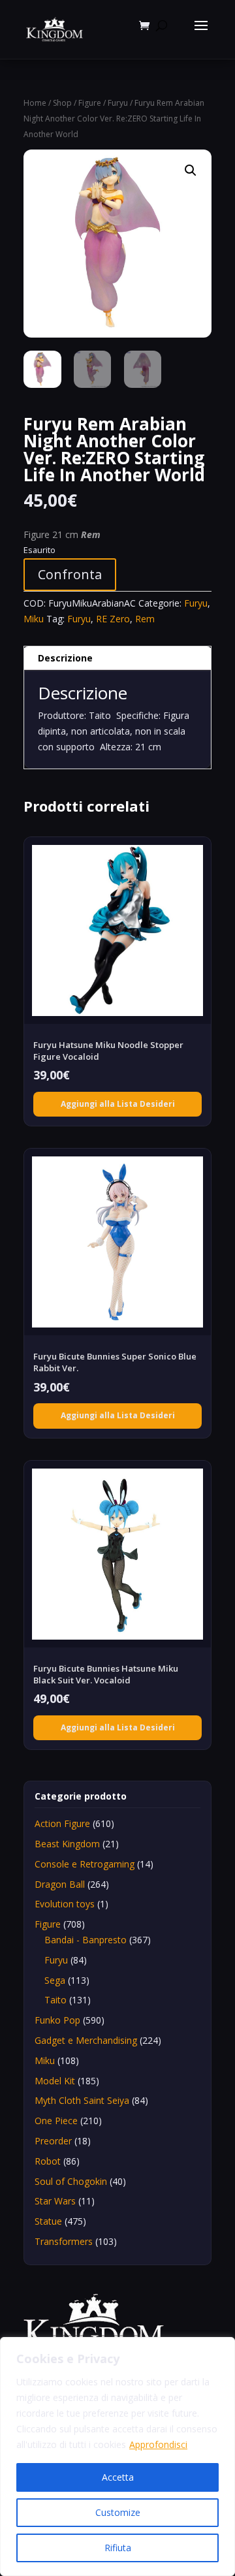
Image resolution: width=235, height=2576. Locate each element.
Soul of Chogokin (71, 2181)
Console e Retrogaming (85, 1864)
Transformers (64, 2241)
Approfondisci (158, 2444)
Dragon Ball (60, 1884)
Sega (55, 1980)
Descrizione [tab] (65, 658)
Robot (48, 2161)
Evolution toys (65, 1904)
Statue (48, 2221)
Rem (145, 619)
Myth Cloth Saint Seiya (82, 2100)
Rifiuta (118, 2548)
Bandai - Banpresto (86, 1940)
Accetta (118, 2477)
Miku (34, 619)
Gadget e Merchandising (86, 2040)
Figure (90, 103)
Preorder (53, 2141)
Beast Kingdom (67, 1844)
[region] (117, 2457)
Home (35, 103)
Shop (62, 103)
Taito (55, 2000)
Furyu (118, 103)
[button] (191, 170)
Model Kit (55, 2081)
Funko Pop (57, 2020)
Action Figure (62, 1823)
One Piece (56, 2121)
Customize (118, 2512)
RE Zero (113, 619)
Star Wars (55, 2201)
